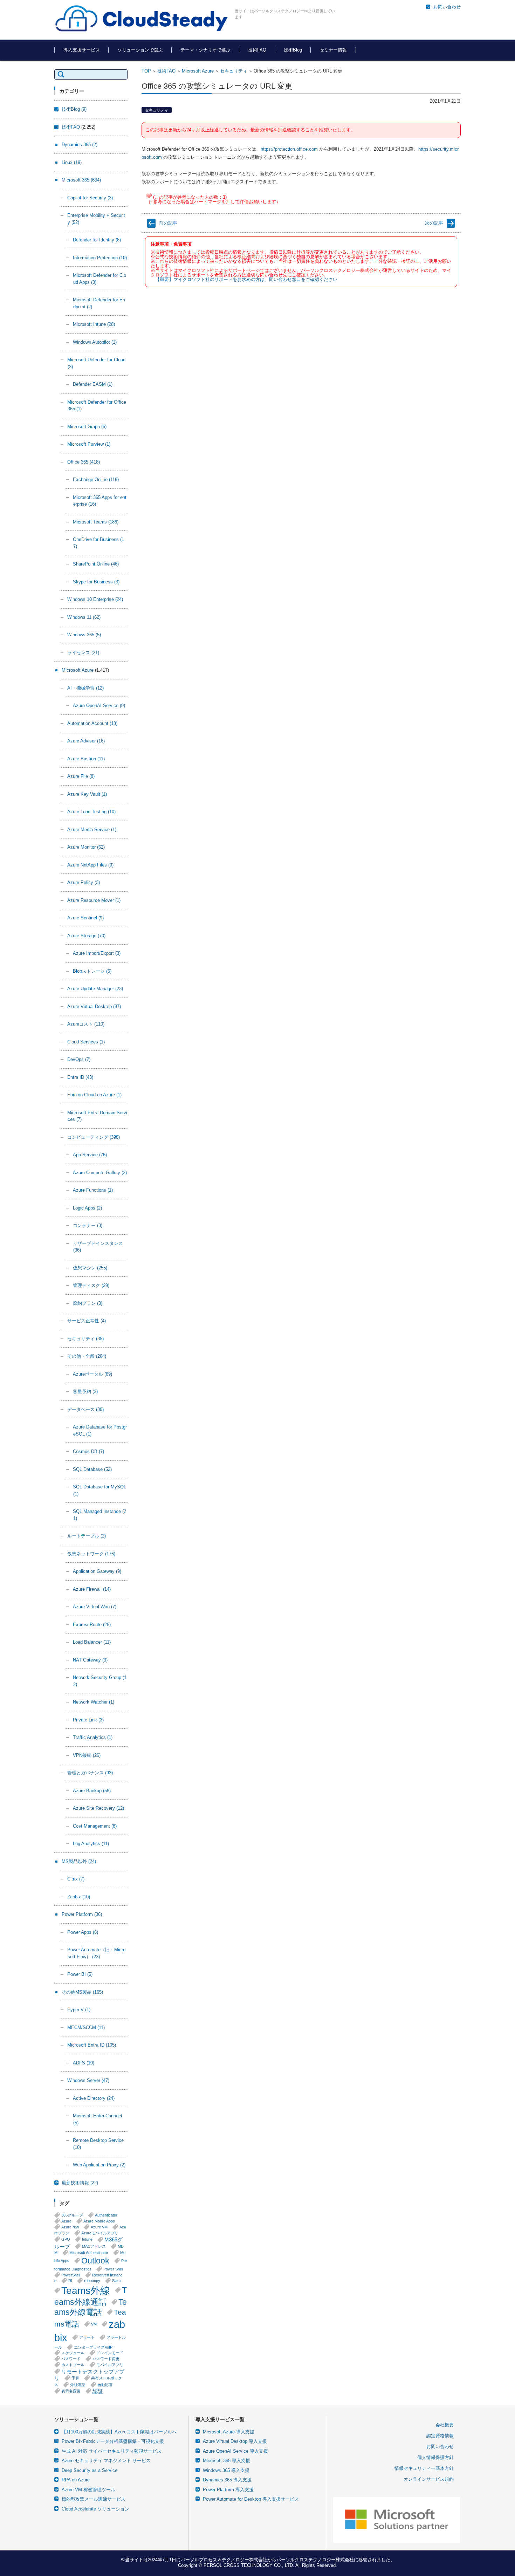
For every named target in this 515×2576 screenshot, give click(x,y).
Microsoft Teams (96, 522)
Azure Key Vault (87, 794)
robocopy (92, 2281)
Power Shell (113, 2269)
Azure (66, 2221)
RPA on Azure (76, 2480)
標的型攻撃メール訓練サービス (94, 2499)
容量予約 (85, 1392)
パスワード (71, 2359)
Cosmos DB (88, 1451)
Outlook (95, 2261)
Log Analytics (91, 1844)
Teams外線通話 (91, 2296)
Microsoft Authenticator (89, 2253)
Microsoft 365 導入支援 (226, 2461)
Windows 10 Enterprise (95, 599)
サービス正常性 (87, 1321)
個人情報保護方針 (435, 2457)
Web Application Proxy (99, 2165)
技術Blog (293, 50)
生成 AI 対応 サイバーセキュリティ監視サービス (112, 2451)
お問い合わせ (440, 2447)
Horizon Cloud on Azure (94, 1095)
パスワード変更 (106, 2359)
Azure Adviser (86, 741)
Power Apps (83, 1932)
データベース (85, 1409)
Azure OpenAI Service (99, 705)
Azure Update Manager (95, 989)
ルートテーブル (87, 1536)
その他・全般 (87, 1356)
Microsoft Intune (94, 324)
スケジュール (73, 2353)
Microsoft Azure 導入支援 (229, 2432)
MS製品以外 (79, 1861)
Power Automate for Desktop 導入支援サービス (251, 2499)
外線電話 (78, 2385)
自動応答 (105, 2385)
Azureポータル (92, 1374)
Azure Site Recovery (98, 1808)
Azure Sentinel (85, 918)
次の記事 (434, 223)
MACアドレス (94, 2246)
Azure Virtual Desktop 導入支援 (235, 2441)
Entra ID (80, 1077)
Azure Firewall (92, 1589)
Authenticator (106, 2215)
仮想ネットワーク (91, 1554)
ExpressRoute (92, 1625)
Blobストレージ (92, 971)
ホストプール (73, 2365)
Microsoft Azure (198, 71)
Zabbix (79, 1897)
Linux (72, 162)
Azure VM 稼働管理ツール (88, 2490)
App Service (90, 1155)
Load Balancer (92, 1642)
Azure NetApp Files (90, 865)
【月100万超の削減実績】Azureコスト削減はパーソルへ (119, 2432)
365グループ (72, 2215)
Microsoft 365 (81, 180)
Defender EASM (93, 384)
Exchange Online (96, 479)
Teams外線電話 (91, 2307)
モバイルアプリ (110, 2365)
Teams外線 (86, 2290)
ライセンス (83, 653)
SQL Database (92, 1469)
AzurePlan (70, 2227)
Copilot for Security (90, 198)
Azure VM (99, 2227)
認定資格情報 (440, 2436)
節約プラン (88, 1303)
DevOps (79, 1059)
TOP (146, 71)
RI (70, 2281)
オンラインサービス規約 (429, 2479)
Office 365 (84, 462)
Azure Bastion (86, 759)
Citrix (76, 1879)
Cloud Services (86, 1042)
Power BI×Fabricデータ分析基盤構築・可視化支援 (113, 2441)
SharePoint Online (96, 564)
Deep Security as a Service (90, 2470)
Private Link (88, 1720)
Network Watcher (94, 1702)
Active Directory (94, 2098)
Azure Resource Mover (94, 900)
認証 (98, 2391)
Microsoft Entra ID (92, 2045)
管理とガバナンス (90, 1773)
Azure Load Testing (91, 812)
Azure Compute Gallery (100, 1173)
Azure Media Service (92, 830)
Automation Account (92, 723)
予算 (75, 2378)
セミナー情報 (333, 50)
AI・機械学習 (85, 688)
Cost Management (95, 1826)
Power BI (80, 1974)
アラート (87, 2337)
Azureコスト (86, 1024)
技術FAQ (257, 50)
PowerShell (71, 2275)
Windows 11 (84, 617)
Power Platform (82, 1914)
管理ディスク (91, 1285)
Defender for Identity (97, 240)
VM (94, 2324)
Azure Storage (86, 936)
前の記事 (168, 223)
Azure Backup (92, 1791)
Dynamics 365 (80, 145)
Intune (87, 2239)
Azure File (81, 776)
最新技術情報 (80, 2183)
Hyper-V (79, 2010)
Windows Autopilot (95, 342)
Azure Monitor (86, 847)
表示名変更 (71, 2391)
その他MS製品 (82, 1992)
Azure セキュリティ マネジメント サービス (106, 2461)
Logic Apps (87, 1208)
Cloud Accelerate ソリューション (95, 2509)
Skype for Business (96, 582)
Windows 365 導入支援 (226, 2470)
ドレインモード (110, 2353)
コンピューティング (94, 1137)
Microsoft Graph (87, 427)
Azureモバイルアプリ (100, 2233)
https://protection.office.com (289, 149)
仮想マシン (90, 1268)
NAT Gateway (90, 1660)
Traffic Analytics (93, 1737)
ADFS (84, 2063)
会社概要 (445, 2425)
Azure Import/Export (97, 953)
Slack (117, 2281)
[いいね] (149, 196)
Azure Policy (84, 882)
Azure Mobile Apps (99, 2221)
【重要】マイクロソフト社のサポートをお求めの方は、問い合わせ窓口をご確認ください (246, 279)
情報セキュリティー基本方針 (424, 2468)
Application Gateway (97, 1571)
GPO (66, 2239)
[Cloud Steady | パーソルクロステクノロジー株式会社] (142, 19)
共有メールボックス (88, 2381)
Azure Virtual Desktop (94, 1006)
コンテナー (88, 1225)
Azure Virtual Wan (95, 1607)
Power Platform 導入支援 (228, 2490)
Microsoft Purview (89, 444)
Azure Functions (93, 1190)
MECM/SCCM (86, 2027)
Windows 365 (84, 635)
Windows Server (88, 2080)
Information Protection (100, 258)
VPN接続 (87, 1755)
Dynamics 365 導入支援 (227, 2480)
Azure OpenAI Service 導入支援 (235, 2451)
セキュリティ (234, 71)
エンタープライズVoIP (93, 2347)
